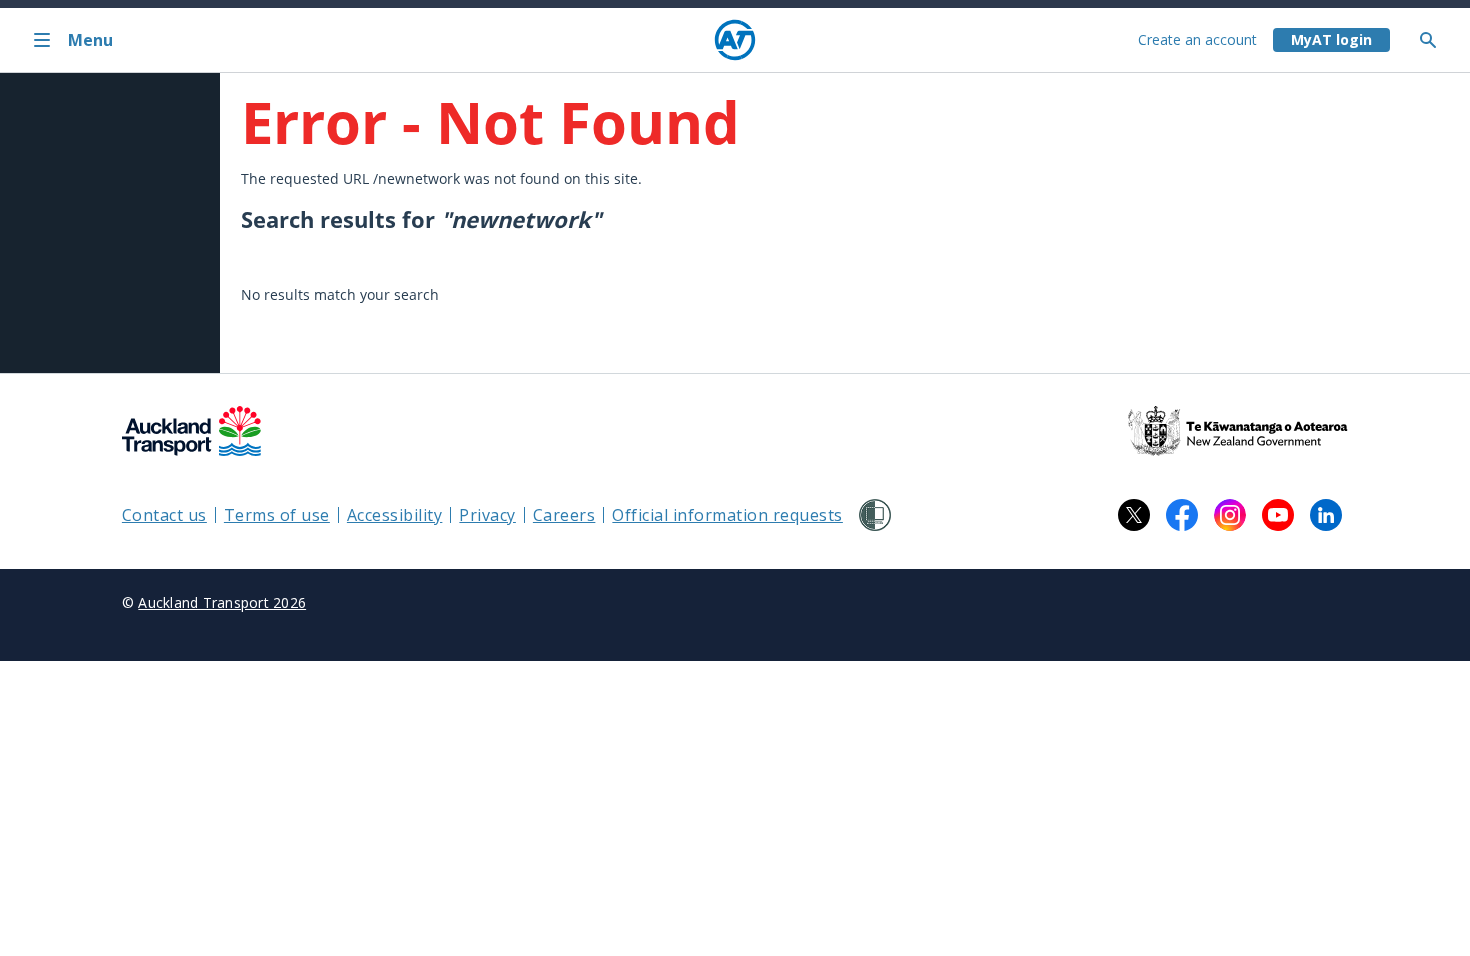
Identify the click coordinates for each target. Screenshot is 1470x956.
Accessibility (395, 515)
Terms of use (277, 515)
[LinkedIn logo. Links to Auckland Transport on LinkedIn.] (1326, 515)
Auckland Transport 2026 (222, 602)
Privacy (487, 515)
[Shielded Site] (875, 515)
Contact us (164, 515)
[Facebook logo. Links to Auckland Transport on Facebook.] (1182, 515)
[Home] (735, 40)
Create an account (1197, 39)
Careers (564, 515)
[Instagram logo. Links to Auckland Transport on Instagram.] (1230, 515)
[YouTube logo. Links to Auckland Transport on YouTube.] (1278, 515)
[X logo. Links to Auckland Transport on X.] (1134, 515)
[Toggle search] (1436, 40)
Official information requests (727, 515)
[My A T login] (1331, 40)
